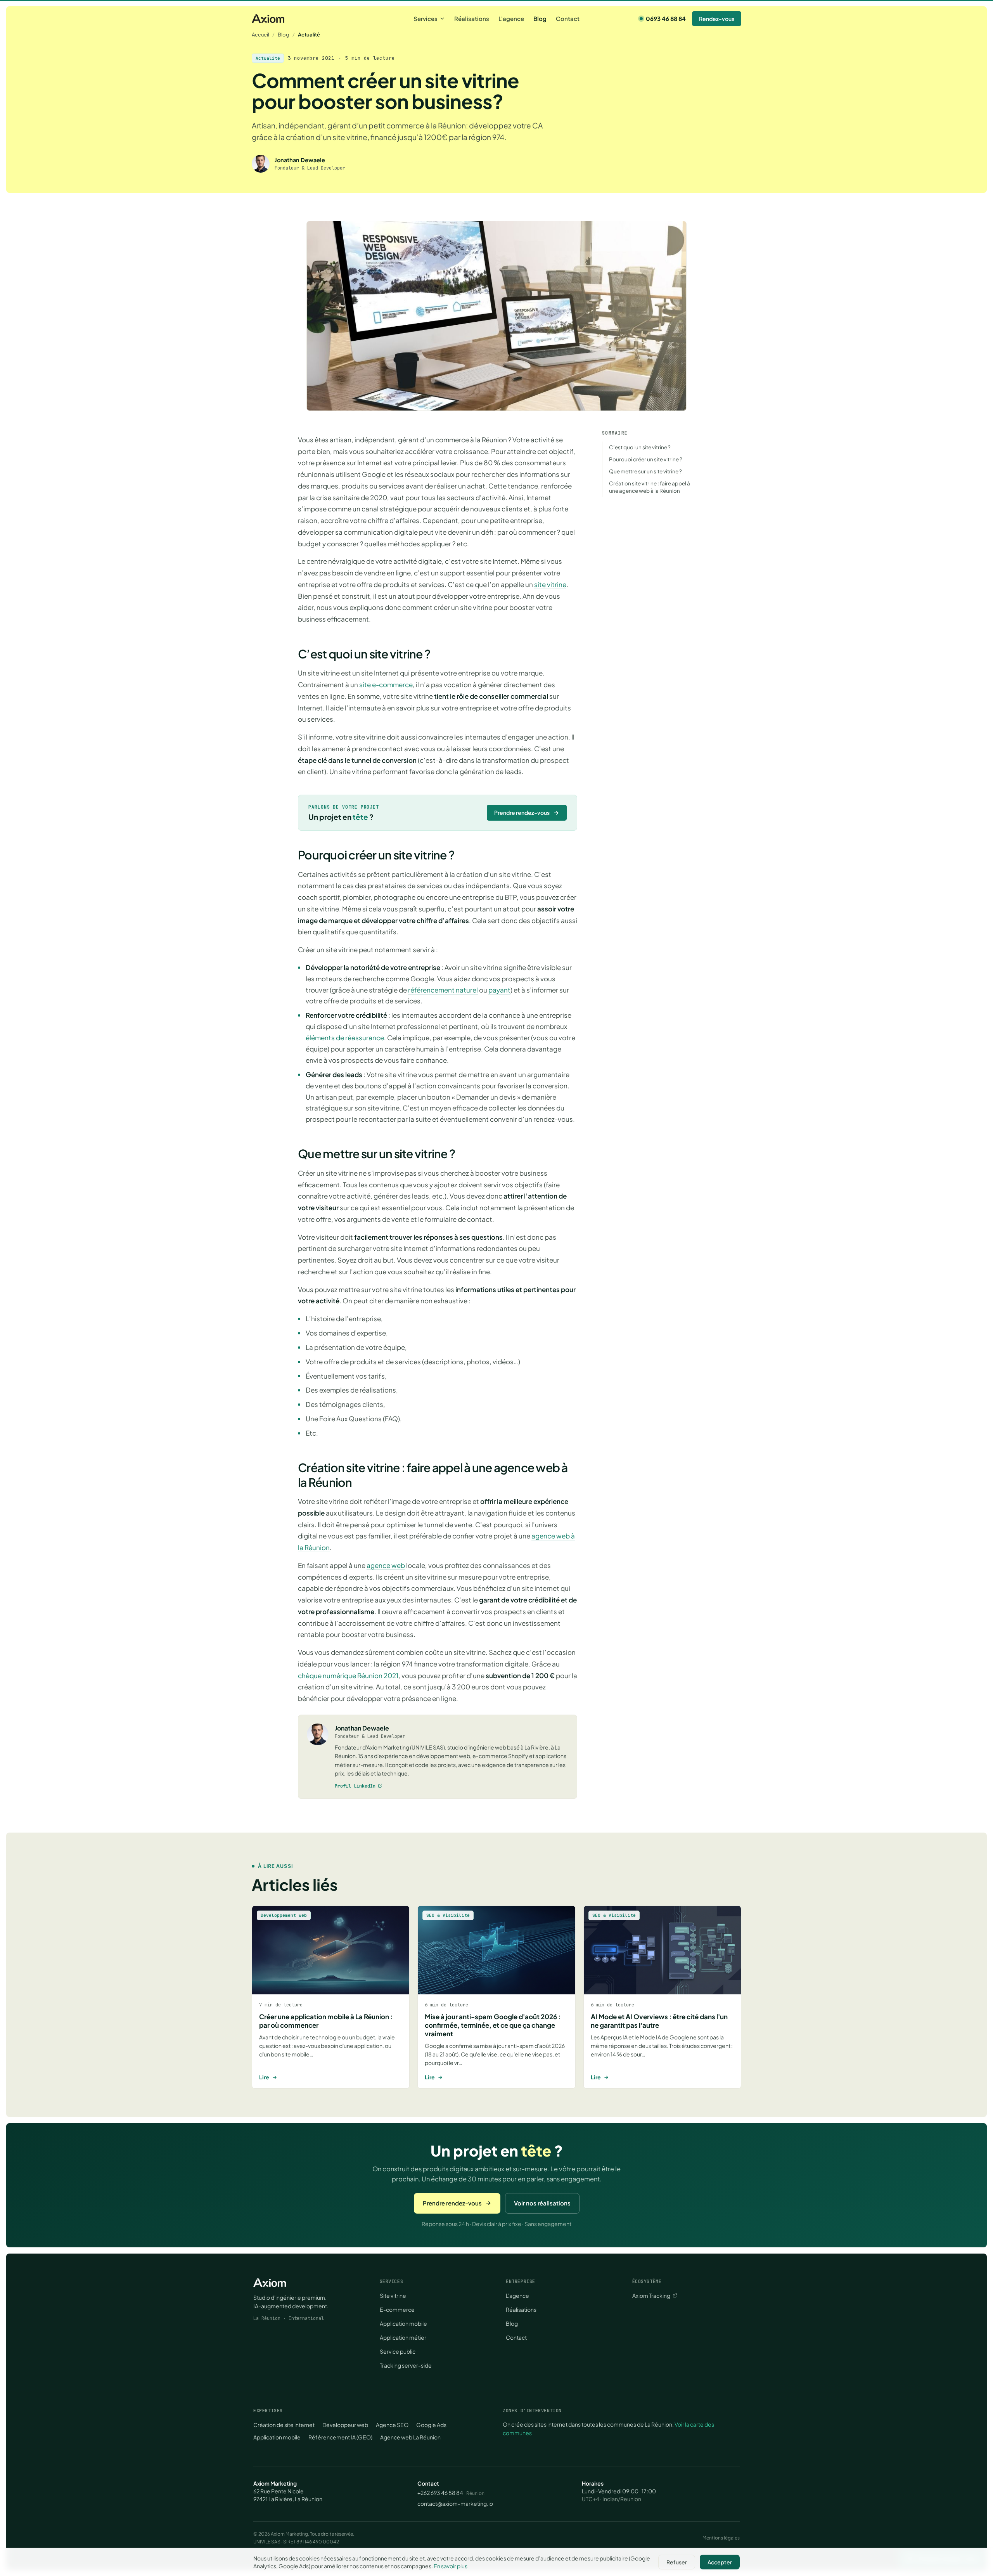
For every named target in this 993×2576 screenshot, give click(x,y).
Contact (568, 18)
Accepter (720, 2562)
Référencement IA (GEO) (340, 2437)
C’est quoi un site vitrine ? (640, 447)
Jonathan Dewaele (362, 1728)
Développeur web (345, 2425)
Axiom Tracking (651, 2295)
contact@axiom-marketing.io (455, 2503)
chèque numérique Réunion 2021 (348, 1675)
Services (426, 18)
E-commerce (397, 2309)
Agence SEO (392, 2425)
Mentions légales (721, 2538)
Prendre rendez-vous (522, 812)
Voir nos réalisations (542, 2203)
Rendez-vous (717, 19)
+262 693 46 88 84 (440, 2493)
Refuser (677, 2562)
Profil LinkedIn (355, 1786)
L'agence (511, 18)
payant (499, 990)
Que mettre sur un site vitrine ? (645, 471)
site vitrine (550, 584)
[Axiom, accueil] (268, 19)
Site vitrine (393, 2295)
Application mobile (403, 2323)
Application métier (403, 2337)
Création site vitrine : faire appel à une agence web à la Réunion (650, 487)
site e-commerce (386, 684)
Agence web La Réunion (410, 2437)
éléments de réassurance (345, 1038)
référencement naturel (443, 990)
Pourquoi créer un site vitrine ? (646, 459)
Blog (540, 18)
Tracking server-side (406, 2365)
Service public (398, 2351)
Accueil (260, 35)
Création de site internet (284, 2425)
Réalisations (472, 18)
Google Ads (431, 2425)
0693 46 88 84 (666, 18)
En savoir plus (451, 2566)
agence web (386, 1565)
